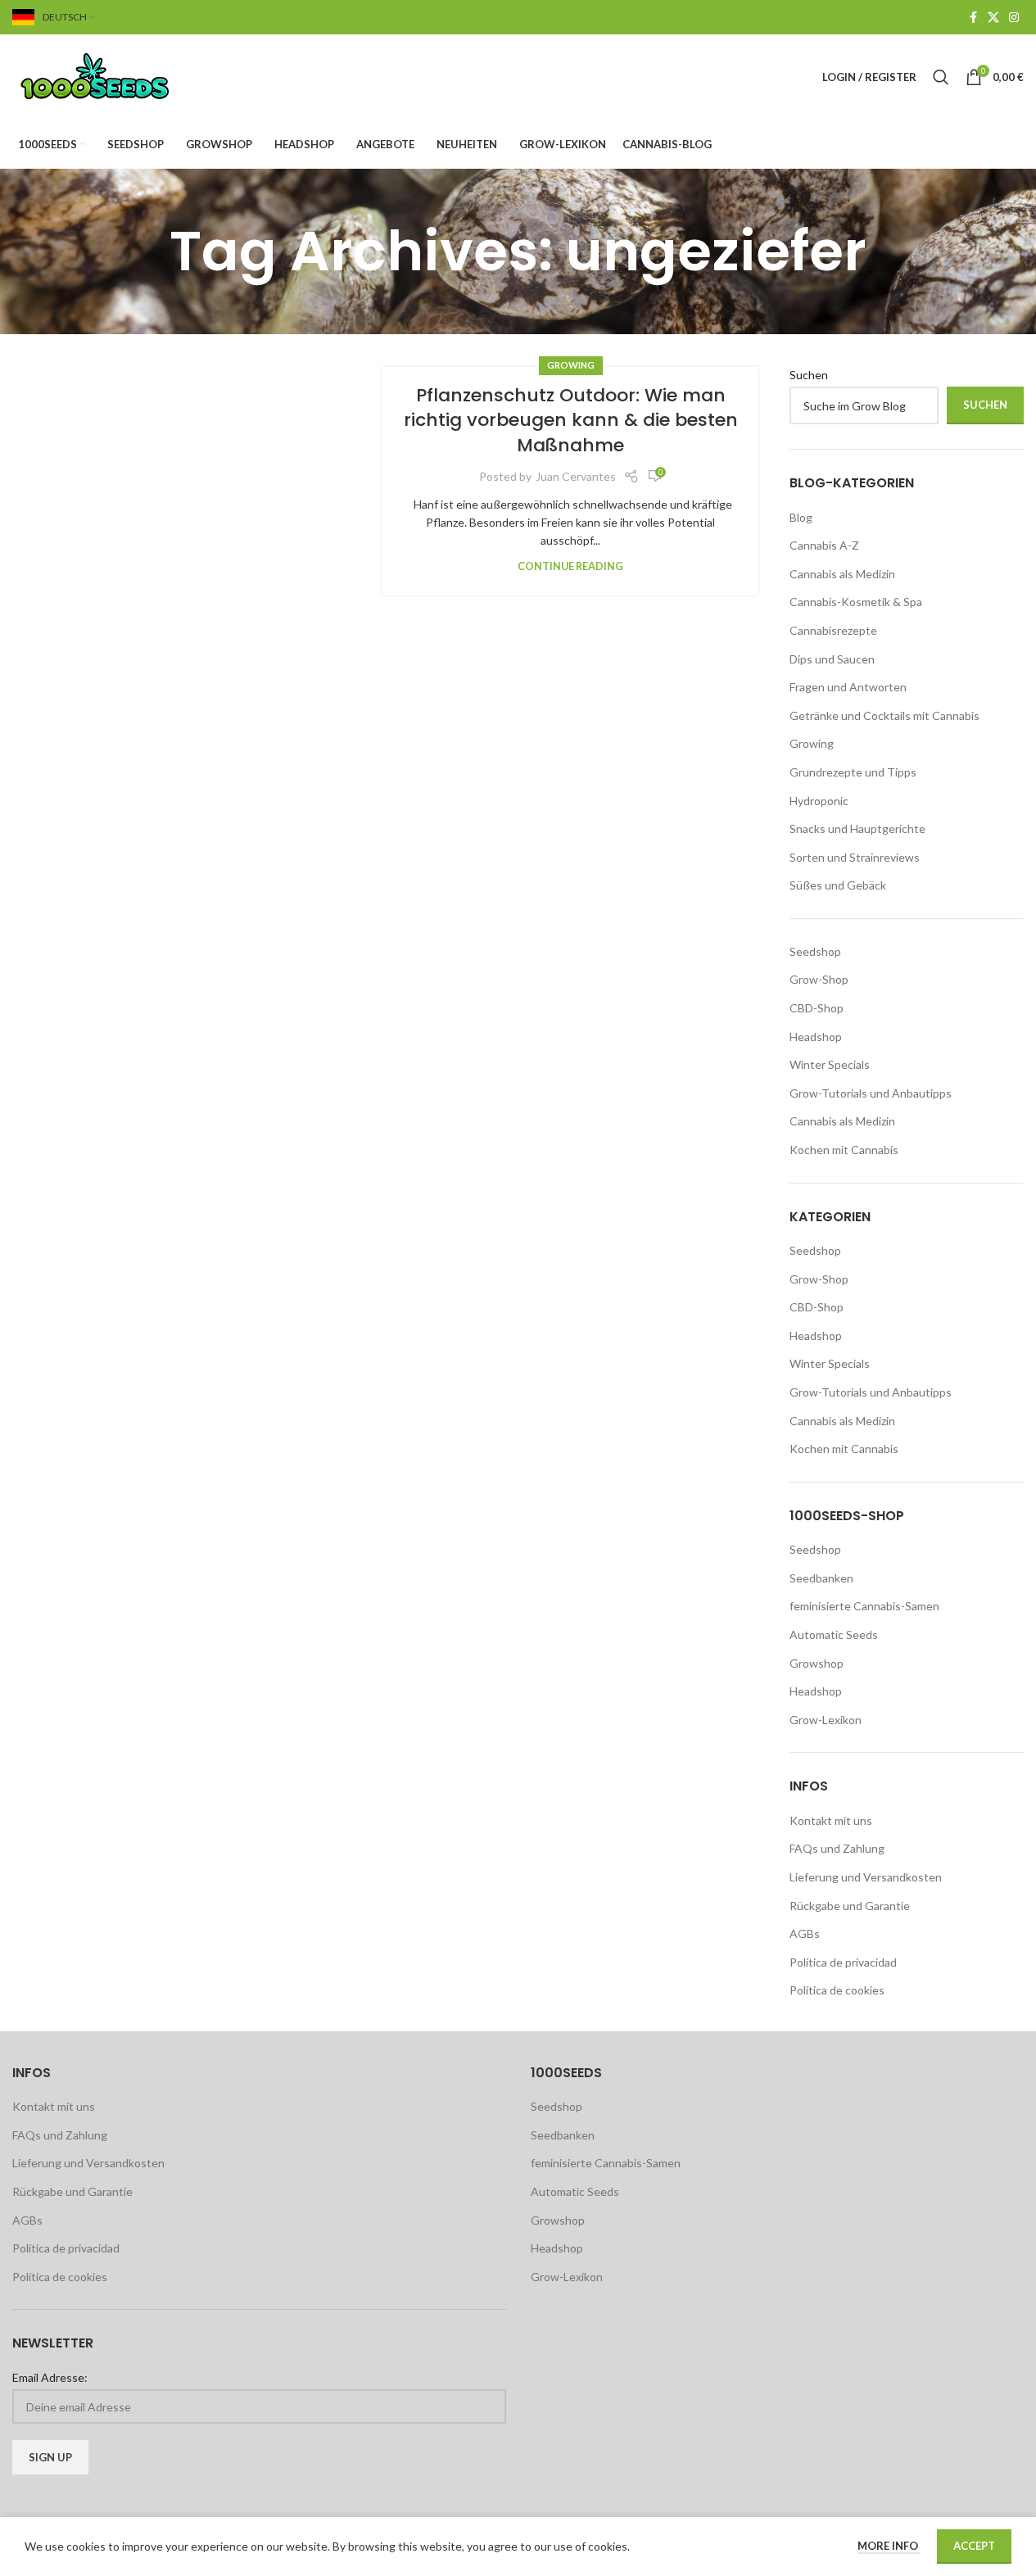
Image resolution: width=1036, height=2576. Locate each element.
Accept (974, 2546)
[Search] (941, 77)
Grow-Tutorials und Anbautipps (871, 1093)
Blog (801, 517)
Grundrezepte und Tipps (853, 772)
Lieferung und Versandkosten (866, 1877)
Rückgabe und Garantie (850, 1906)
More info (889, 2546)
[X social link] (993, 18)
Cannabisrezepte (833, 630)
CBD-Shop (817, 1008)
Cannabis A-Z (824, 545)
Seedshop (815, 951)
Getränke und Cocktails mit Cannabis (884, 715)
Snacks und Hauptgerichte (857, 828)
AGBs (805, 1933)
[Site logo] (115, 76)
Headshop (816, 1037)
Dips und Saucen (832, 659)
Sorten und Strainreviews (855, 857)
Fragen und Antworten (848, 687)
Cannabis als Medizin (842, 574)
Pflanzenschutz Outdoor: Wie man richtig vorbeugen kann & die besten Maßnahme (571, 421)
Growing (571, 365)
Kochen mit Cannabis (844, 1150)
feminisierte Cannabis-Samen (864, 1606)
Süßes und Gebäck (838, 885)
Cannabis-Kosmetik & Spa (856, 602)
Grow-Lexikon (826, 1720)
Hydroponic (819, 801)
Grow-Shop (819, 979)
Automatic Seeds (834, 1634)
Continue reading (570, 566)
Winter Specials (830, 1064)
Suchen (809, 375)
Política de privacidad (843, 1962)
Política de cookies (837, 1990)
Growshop (817, 1663)
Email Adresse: (50, 2377)
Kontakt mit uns (831, 1820)
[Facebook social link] (973, 18)
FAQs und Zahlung (837, 1848)
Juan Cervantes (576, 476)
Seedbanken (821, 1578)
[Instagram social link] (1014, 18)
